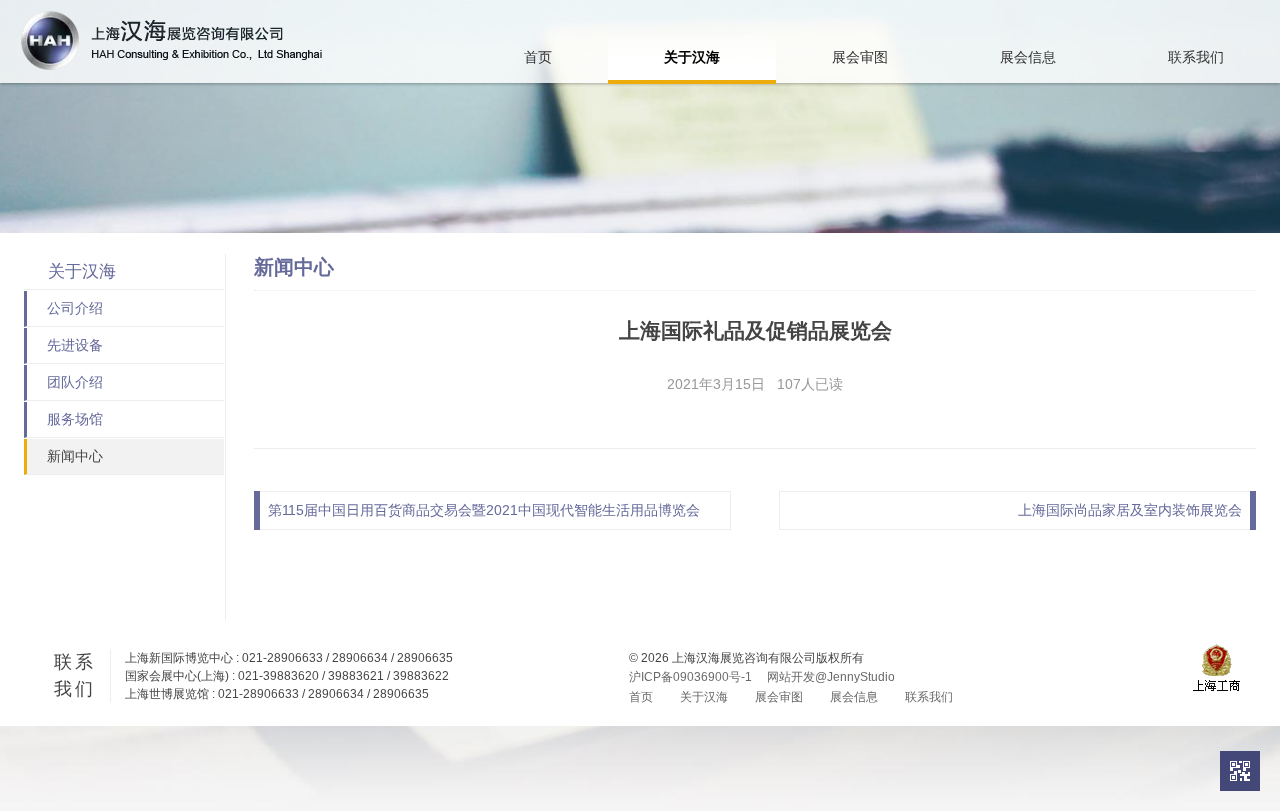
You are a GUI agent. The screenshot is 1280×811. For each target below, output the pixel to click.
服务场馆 (75, 419)
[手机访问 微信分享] (1240, 771)
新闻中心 (75, 456)
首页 (538, 57)
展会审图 (860, 57)
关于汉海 (692, 57)
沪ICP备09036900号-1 (690, 677)
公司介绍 (75, 308)
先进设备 (75, 345)
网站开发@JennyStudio (831, 677)
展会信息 (1028, 57)
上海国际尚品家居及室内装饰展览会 (1130, 510)
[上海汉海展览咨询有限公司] (171, 40)
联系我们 (1196, 57)
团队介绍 (75, 382)
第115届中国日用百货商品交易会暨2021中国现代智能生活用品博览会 (484, 510)
